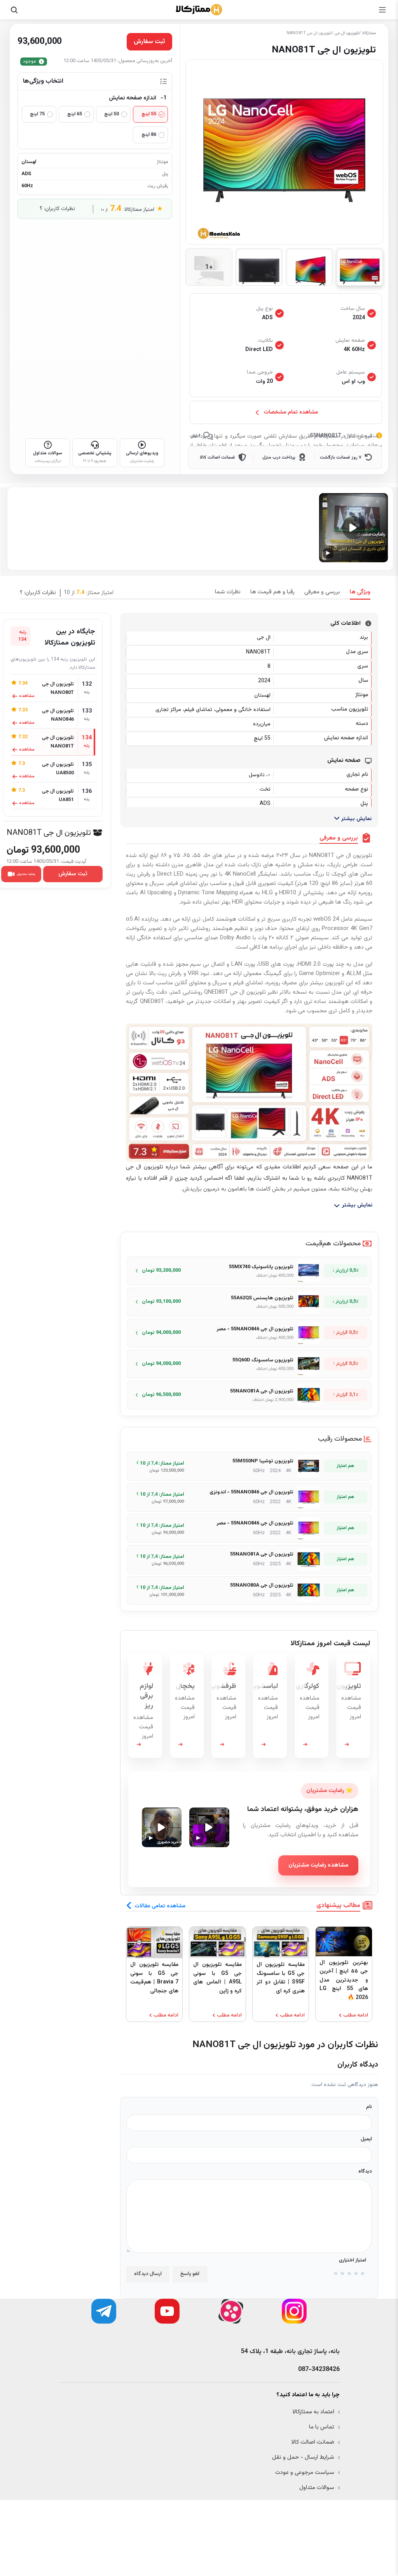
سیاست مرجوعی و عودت (305, 2473)
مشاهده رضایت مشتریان (318, 1865)
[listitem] (249, 1271)
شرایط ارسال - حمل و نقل (303, 2457)
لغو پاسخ (190, 2274)
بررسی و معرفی (322, 592)
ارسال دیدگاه (148, 2274)
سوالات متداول (317, 2488)
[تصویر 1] (360, 267)
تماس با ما (322, 2427)
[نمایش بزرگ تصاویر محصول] (284, 152)
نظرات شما (228, 592)
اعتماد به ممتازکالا (313, 2412)
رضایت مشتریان (26, 874)
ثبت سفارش (73, 874)
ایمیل (366, 2139)
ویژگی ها (360, 592)
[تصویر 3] (259, 267)
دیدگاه (365, 2171)
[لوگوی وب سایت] (199, 10)
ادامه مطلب (356, 2015)
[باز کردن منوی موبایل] (382, 10)
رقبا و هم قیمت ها (272, 592)
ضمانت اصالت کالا (313, 2442)
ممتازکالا (369, 33)
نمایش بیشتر (356, 819)
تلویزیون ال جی (347, 33)
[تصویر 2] (309, 267)
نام (369, 2107)
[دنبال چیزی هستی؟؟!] (14, 10)
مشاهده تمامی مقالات (160, 1906)
